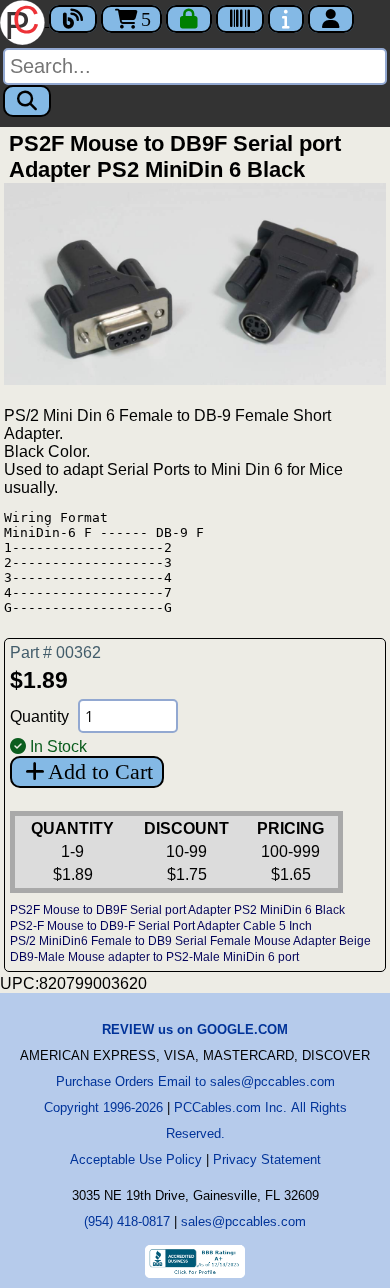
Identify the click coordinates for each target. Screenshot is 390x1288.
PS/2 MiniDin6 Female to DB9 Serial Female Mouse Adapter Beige (190, 941)
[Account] (331, 19)
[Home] (24, 20)
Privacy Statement (267, 1159)
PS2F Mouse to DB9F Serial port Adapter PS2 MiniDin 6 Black (177, 910)
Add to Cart (100, 771)
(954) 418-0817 (127, 1221)
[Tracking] (240, 19)
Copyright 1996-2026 (103, 1107)
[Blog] (73, 19)
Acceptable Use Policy (136, 1159)
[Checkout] (189, 19)
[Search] (27, 101)
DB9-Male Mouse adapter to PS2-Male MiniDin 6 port (154, 957)
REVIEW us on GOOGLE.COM (195, 1029)
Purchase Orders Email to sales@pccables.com (195, 1081)
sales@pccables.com (243, 1221)
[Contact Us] (286, 19)
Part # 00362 (55, 652)
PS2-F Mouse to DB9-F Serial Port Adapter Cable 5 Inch (161, 926)
